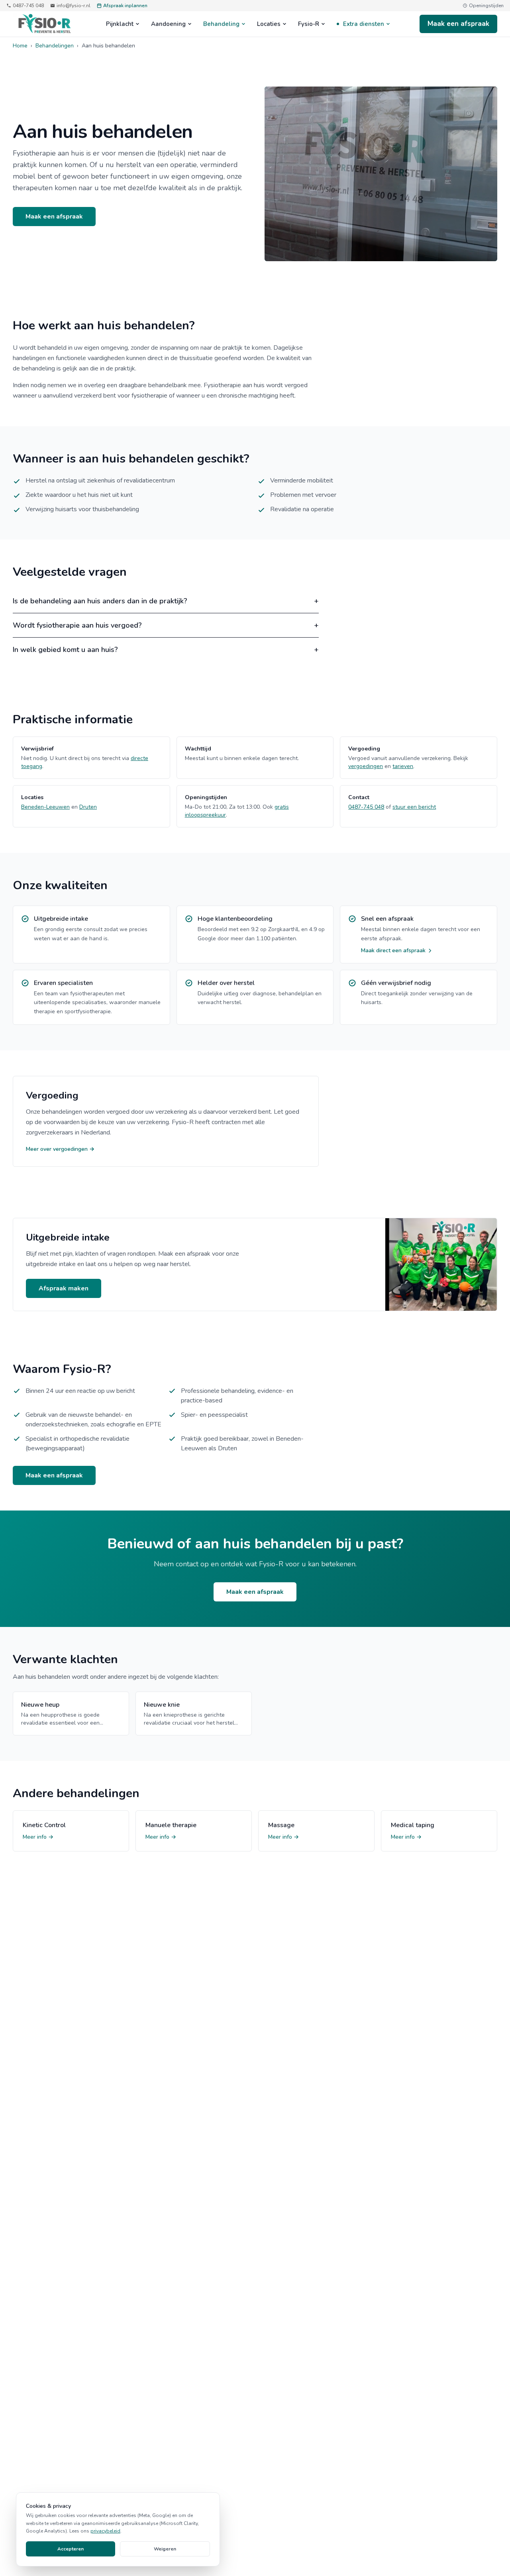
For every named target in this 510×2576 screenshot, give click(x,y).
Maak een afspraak (458, 24)
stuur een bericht (414, 807)
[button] (381, 174)
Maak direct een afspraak (393, 950)
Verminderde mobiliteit (302, 481)
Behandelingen (55, 46)
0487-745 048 (28, 6)
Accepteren (71, 2549)
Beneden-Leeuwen (45, 807)
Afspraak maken (64, 1288)
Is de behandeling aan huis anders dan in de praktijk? (166, 601)
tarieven (403, 766)
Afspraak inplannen (125, 6)
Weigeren (165, 2549)
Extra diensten (364, 24)
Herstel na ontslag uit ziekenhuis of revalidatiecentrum (100, 481)
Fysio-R (309, 24)
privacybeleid (105, 2531)
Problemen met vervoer (303, 495)
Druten (88, 807)
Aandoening (168, 24)
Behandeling (221, 24)
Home (20, 46)
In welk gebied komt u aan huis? (166, 650)
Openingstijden (486, 6)
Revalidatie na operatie (302, 509)
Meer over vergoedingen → (60, 1149)
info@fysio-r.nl (74, 6)
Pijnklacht (120, 24)
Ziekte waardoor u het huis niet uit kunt (79, 495)
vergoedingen (366, 766)
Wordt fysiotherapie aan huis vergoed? (166, 625)
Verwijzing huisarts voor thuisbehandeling (82, 509)
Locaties (269, 24)
